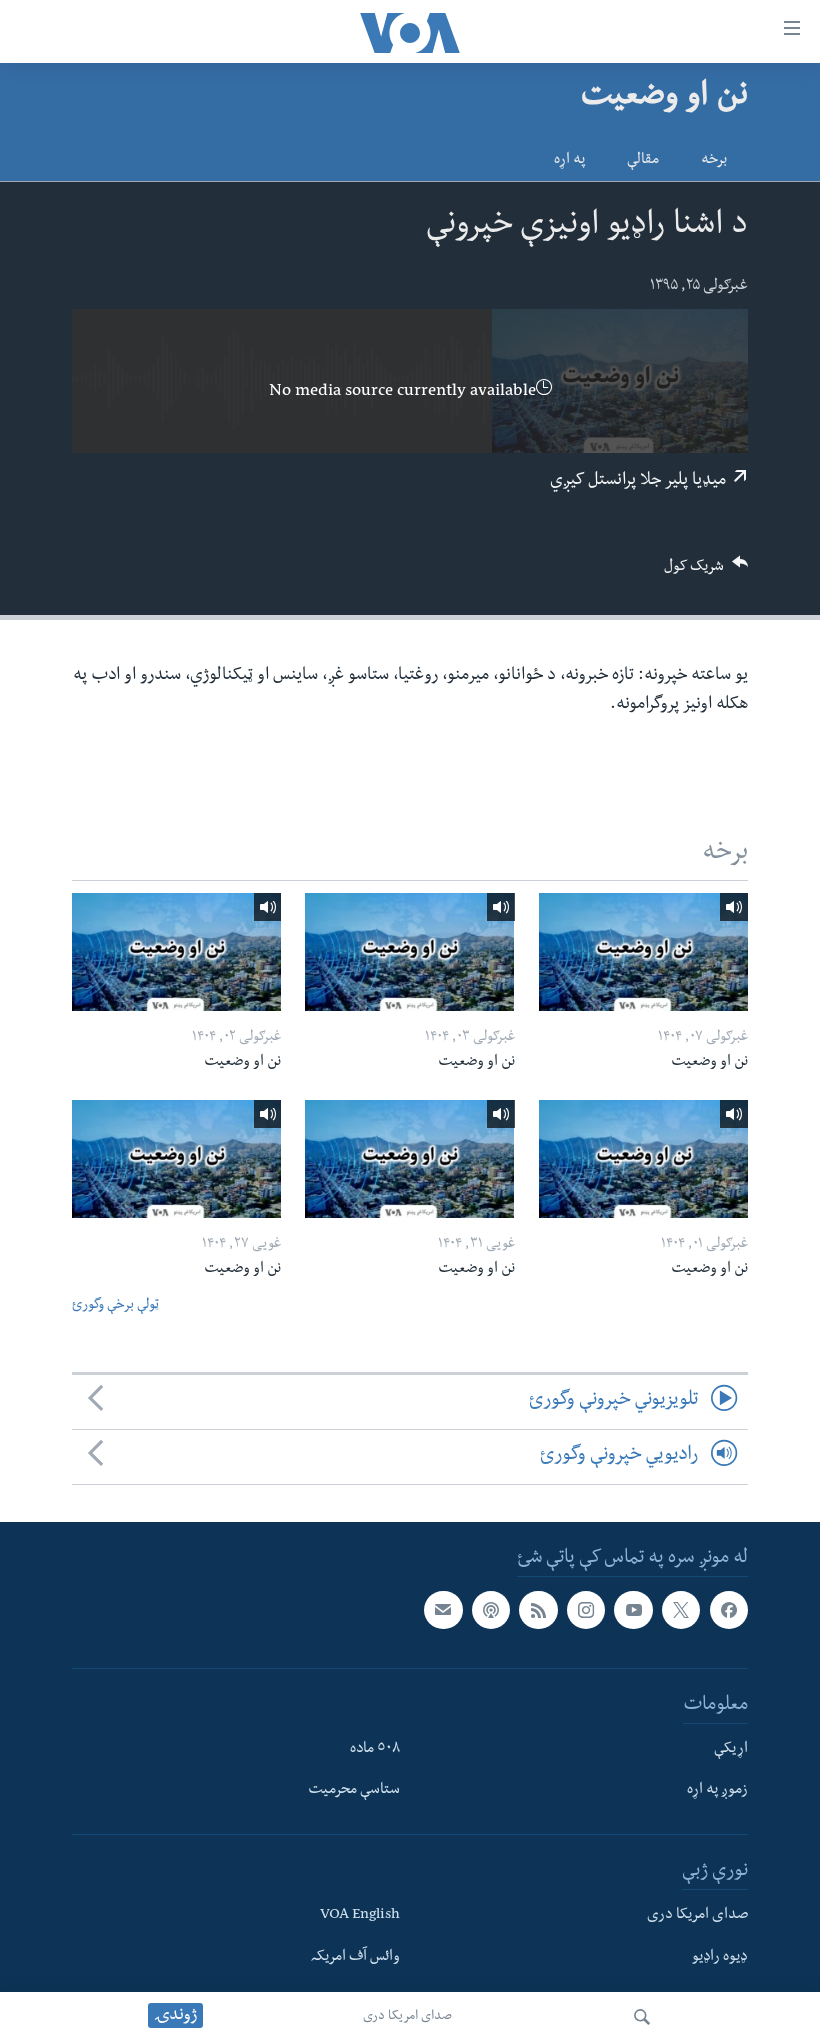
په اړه (569, 161)
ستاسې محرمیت (354, 1791)
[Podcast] (491, 1610)
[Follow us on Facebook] (729, 1610)
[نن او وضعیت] (643, 952)
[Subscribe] (443, 1610)
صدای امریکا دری (407, 2017)
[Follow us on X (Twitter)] (681, 1610)
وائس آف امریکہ (355, 1958)
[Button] (706, 572)
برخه (714, 161)
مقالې (643, 161)
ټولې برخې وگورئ (115, 1306)
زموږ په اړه (717, 1791)
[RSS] (538, 1610)
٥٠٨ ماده (375, 1749)
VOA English (360, 1916)
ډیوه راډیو (720, 1958)
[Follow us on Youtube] (633, 1610)
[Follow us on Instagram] (586, 1610)
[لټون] (642, 2017)
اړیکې (731, 1749)
